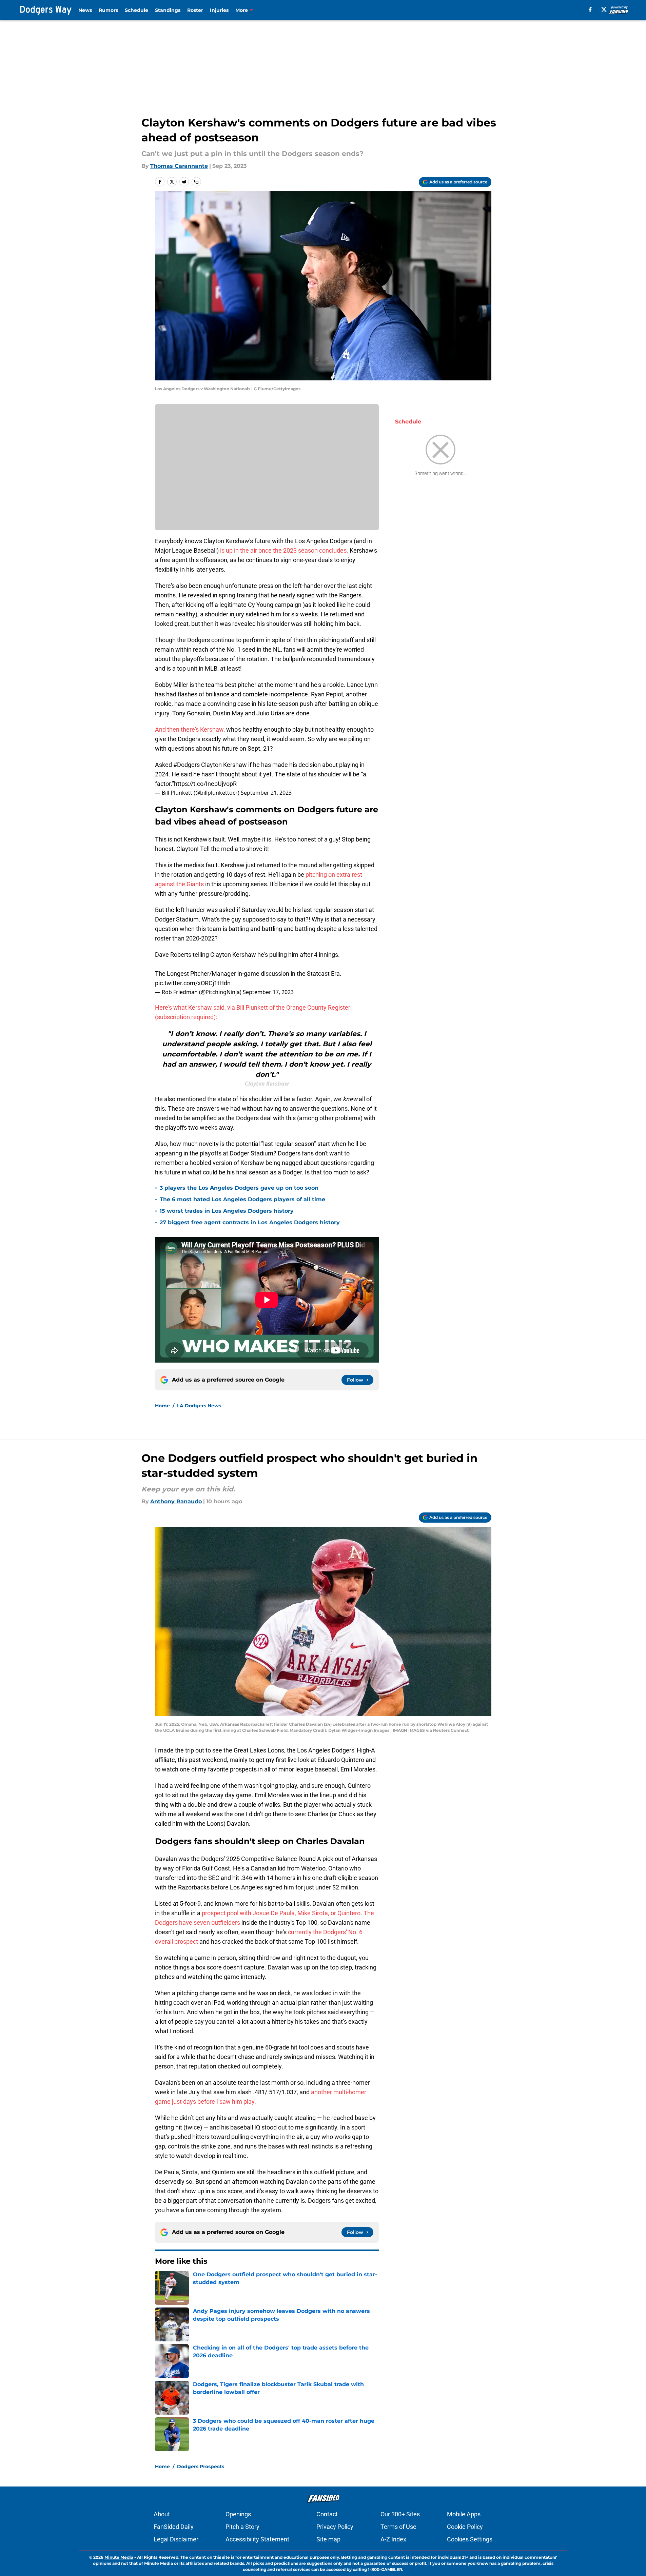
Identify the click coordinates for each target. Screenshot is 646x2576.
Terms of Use (398, 2527)
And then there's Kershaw (189, 729)
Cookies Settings (470, 2539)
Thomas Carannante (179, 166)
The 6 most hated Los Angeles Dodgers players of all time (242, 1199)
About (162, 2514)
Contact (327, 2514)
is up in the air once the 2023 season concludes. (284, 550)
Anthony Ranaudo (176, 1501)
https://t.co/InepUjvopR (205, 784)
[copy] (196, 182)
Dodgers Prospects (201, 2466)
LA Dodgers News (199, 1406)
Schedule (136, 10)
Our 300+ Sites (400, 2514)
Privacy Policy (335, 2527)
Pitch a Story (242, 2527)
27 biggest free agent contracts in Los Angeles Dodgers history (250, 1222)
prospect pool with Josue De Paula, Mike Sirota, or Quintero (281, 1913)
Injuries (219, 10)
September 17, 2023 (268, 992)
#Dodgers (187, 765)
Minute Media (119, 2557)
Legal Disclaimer (176, 2539)
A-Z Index (393, 2539)
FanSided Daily (174, 2527)
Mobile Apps (464, 2514)
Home (162, 1406)
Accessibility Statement (257, 2539)
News (85, 10)
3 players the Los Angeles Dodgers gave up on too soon (239, 1188)
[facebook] (590, 9)
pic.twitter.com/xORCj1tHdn (193, 983)
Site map (328, 2539)
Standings (168, 10)
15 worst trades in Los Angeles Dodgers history (227, 1211)
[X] (604, 9)
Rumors (108, 10)
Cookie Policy (465, 2527)
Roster (195, 10)
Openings (238, 2514)
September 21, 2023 (266, 793)
